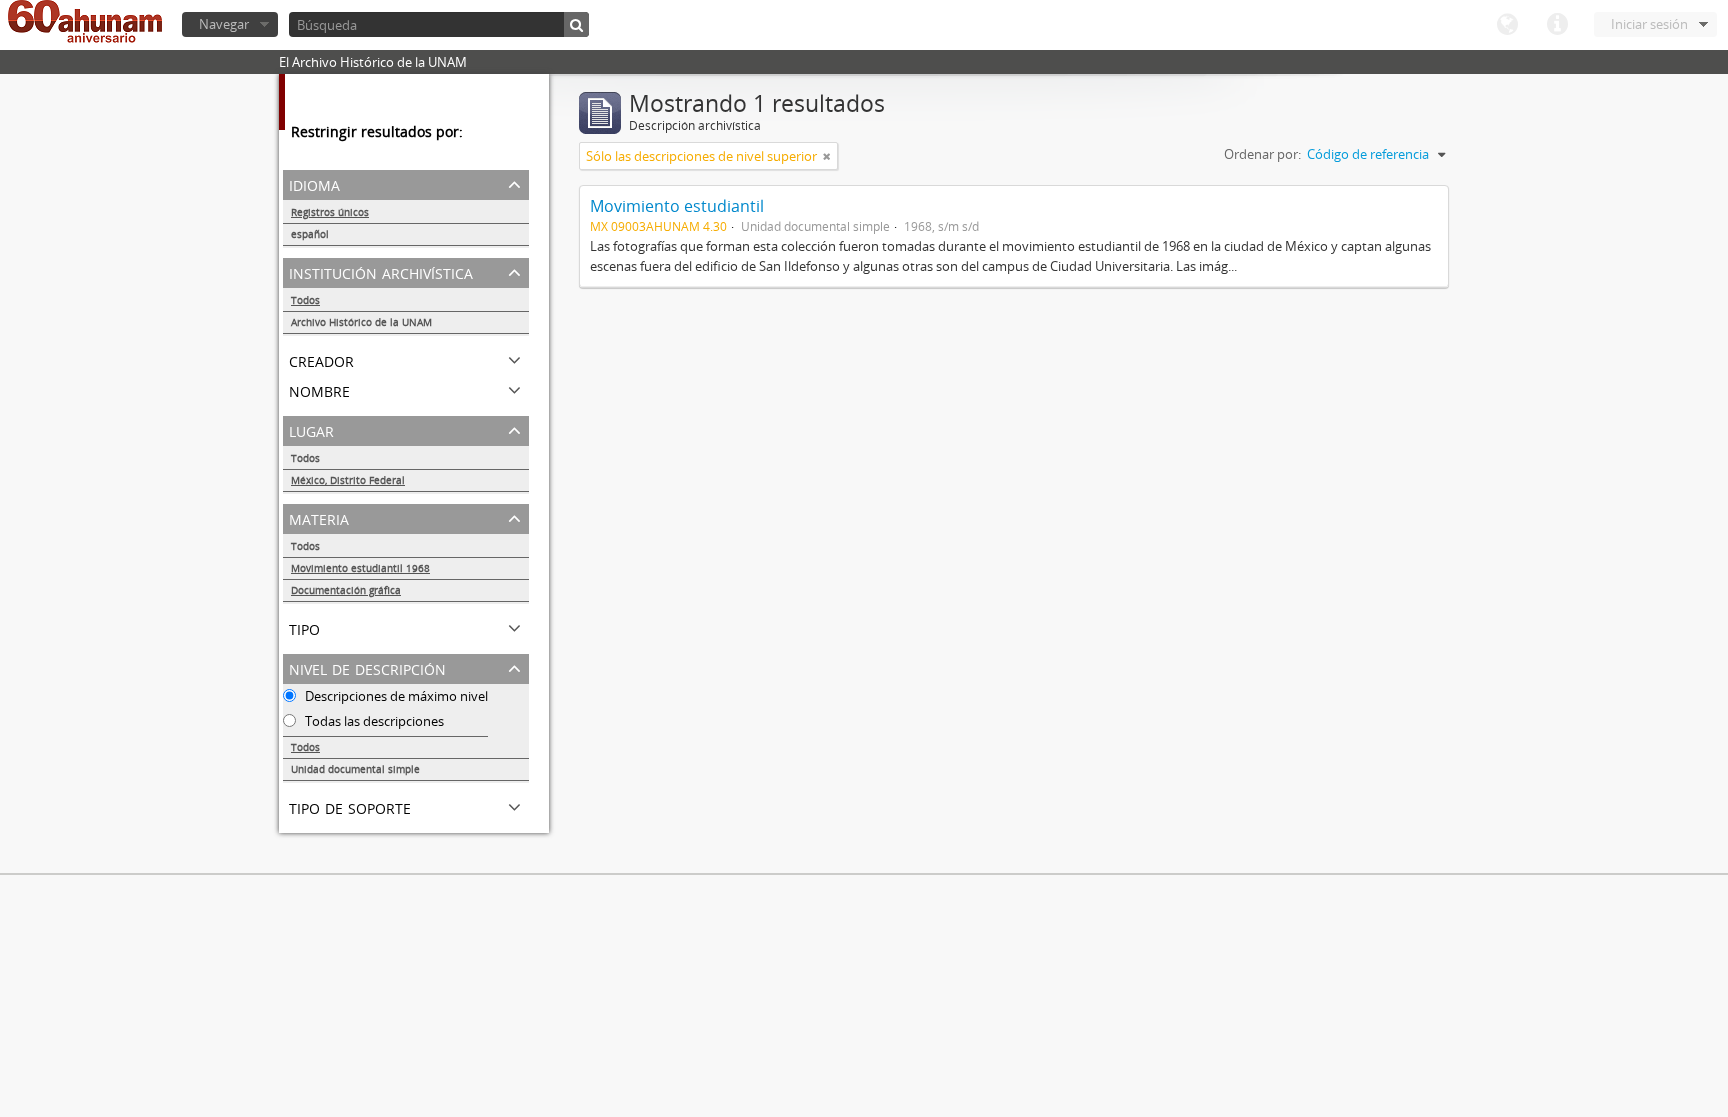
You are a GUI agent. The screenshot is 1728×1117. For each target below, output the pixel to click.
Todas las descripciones (373, 721)
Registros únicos (330, 212)
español (310, 234)
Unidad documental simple (355, 769)
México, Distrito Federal (348, 480)
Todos (305, 300)
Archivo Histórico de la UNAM (361, 322)
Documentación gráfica (346, 590)
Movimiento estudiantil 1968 (360, 568)
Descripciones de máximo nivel (395, 696)
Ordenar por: (1262, 154)
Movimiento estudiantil (677, 206)
